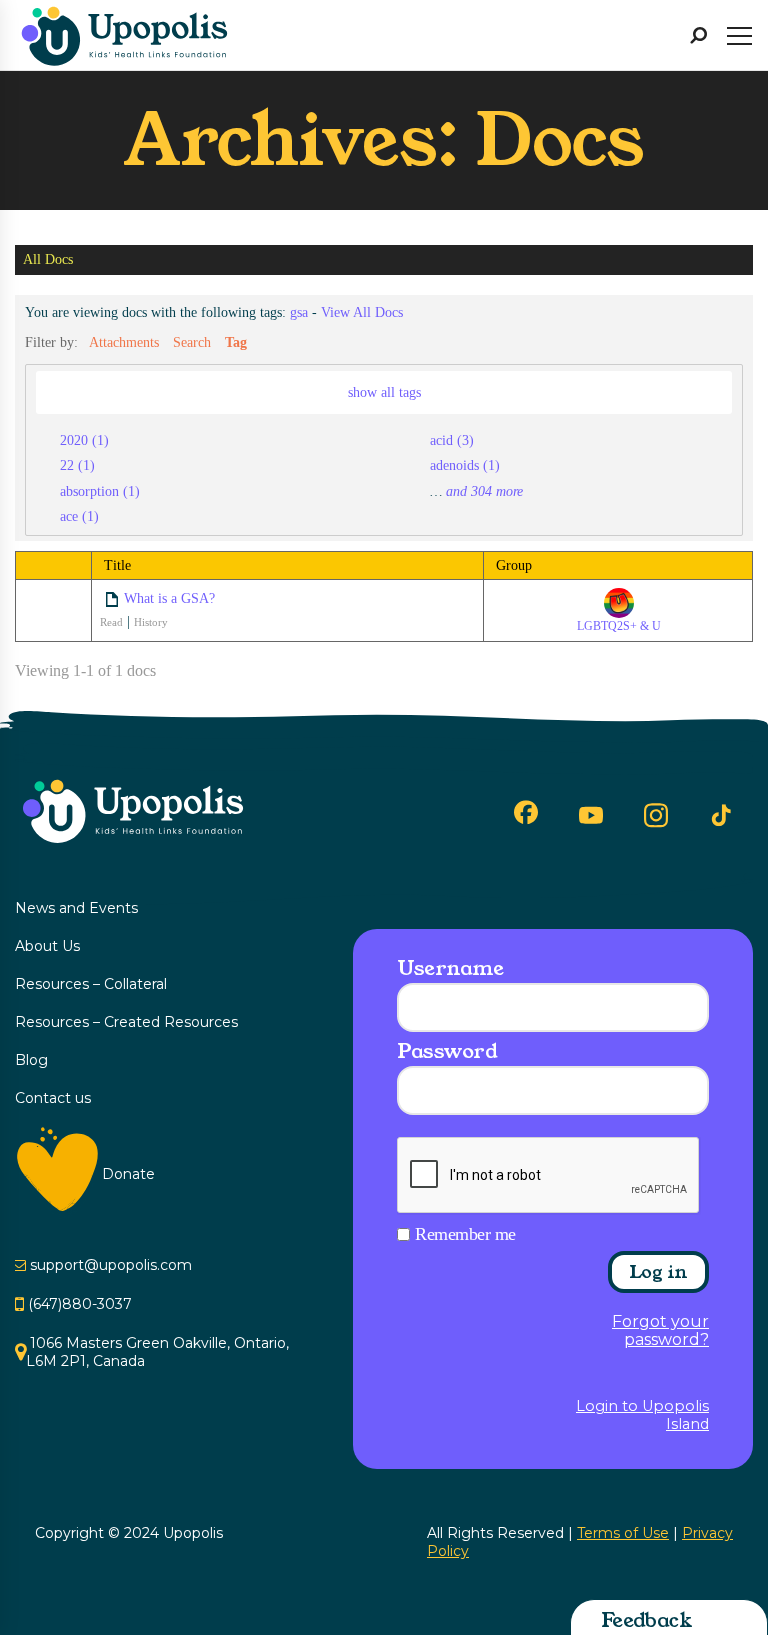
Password (447, 1051)
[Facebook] (526, 812)
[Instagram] (656, 815)
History (151, 622)
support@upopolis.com (111, 1265)
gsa (299, 312)
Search (192, 342)
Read (111, 622)
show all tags (384, 392)
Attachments (124, 342)
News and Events (76, 908)
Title (117, 565)
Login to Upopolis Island (642, 1415)
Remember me (465, 1234)
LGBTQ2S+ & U (619, 626)
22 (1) (77, 465)
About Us (47, 946)
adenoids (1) (465, 465)
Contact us (53, 1098)
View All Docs (362, 312)
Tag (236, 342)
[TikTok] (721, 816)
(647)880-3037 (80, 1304)
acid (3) (452, 440)
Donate (128, 1174)
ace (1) (79, 516)
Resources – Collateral (91, 984)
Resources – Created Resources (126, 1022)
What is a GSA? (169, 598)
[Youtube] (591, 815)
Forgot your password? (660, 1331)
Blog (31, 1060)
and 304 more (484, 491)
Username (450, 968)
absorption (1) (100, 491)
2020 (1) (84, 440)
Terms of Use (623, 1533)
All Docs (48, 260)
